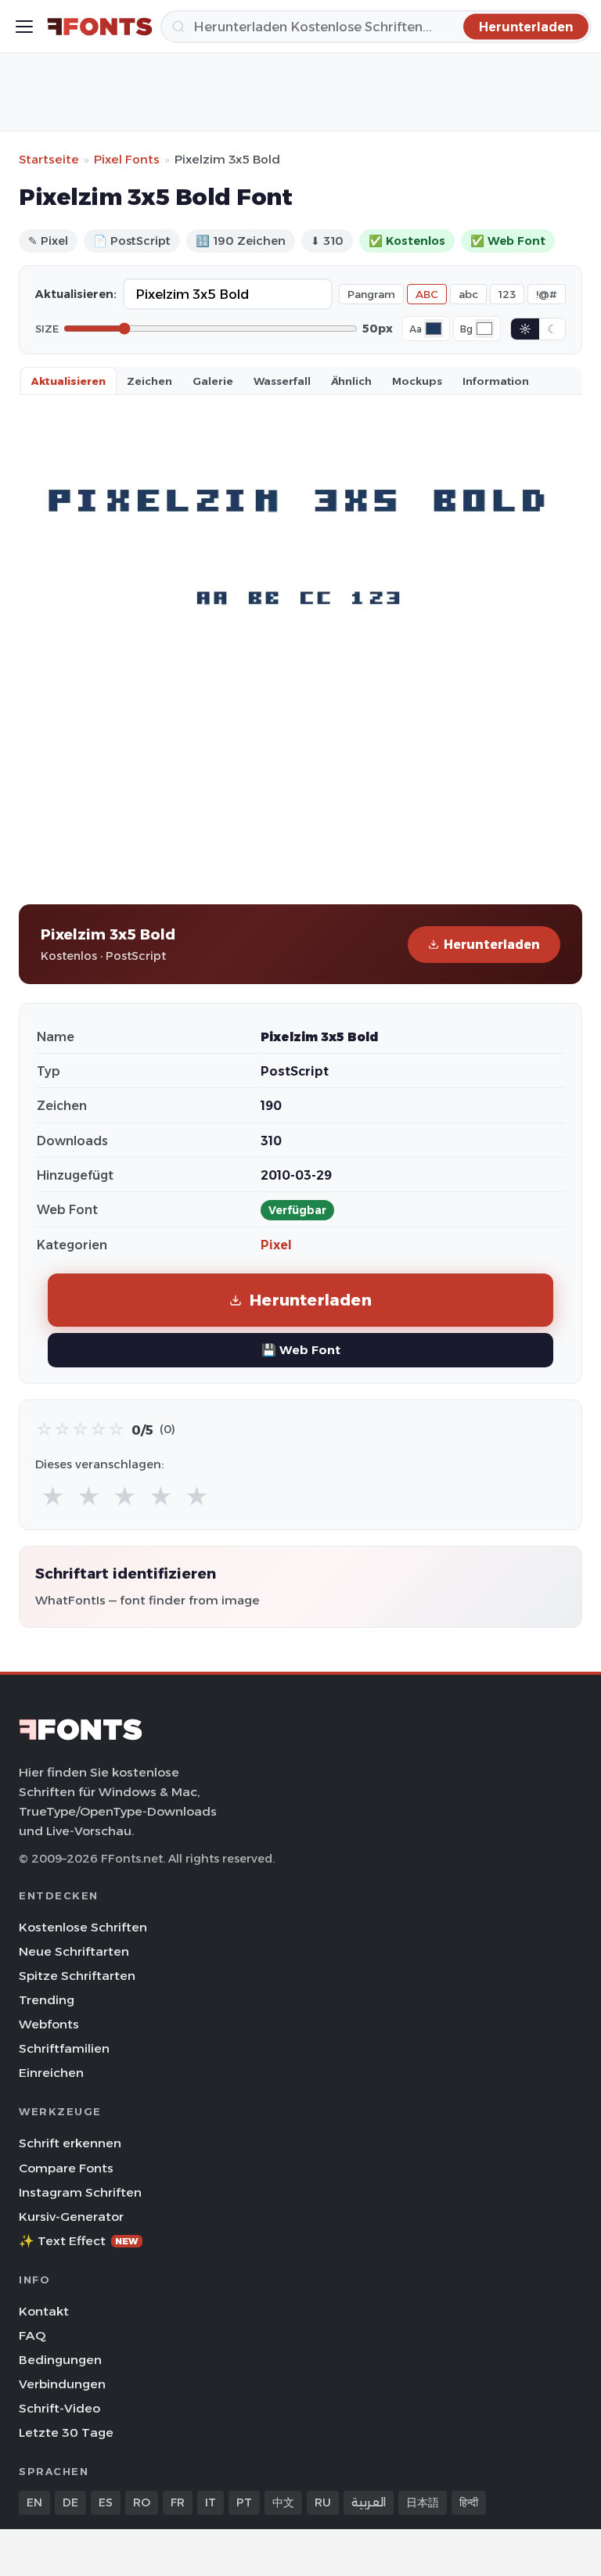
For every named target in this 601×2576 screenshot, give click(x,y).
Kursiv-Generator (71, 2217)
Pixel (276, 1245)
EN (34, 2502)
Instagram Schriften (80, 2192)
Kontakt (44, 2311)
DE (70, 2502)
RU (323, 2502)
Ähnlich (351, 381)
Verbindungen (62, 2384)
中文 (283, 2502)
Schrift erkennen (70, 2143)
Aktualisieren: (76, 294)
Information (496, 381)
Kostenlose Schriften (83, 1927)
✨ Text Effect (79, 2241)
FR (178, 2502)
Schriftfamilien (64, 2048)
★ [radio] (53, 1497)
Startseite (49, 159)
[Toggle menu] (24, 27)
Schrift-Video (59, 2408)
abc (468, 294)
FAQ (32, 2335)
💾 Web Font (301, 1350)
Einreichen (51, 2073)
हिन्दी (469, 2502)
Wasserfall (282, 381)
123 (507, 294)
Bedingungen (60, 2360)
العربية (369, 2502)
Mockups (417, 381)
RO (142, 2502)
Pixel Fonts (127, 159)
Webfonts (49, 2024)
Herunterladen (492, 945)
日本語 (423, 2502)
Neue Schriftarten (74, 1951)
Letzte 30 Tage (66, 2432)
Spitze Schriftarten (77, 1976)
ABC (427, 294)
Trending (47, 2000)
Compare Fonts (66, 2168)
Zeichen (149, 381)
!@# (547, 294)
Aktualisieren (68, 381)
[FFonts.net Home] (100, 27)
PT (244, 2502)
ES (106, 2502)
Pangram (371, 294)
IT (211, 2502)
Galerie (213, 381)
